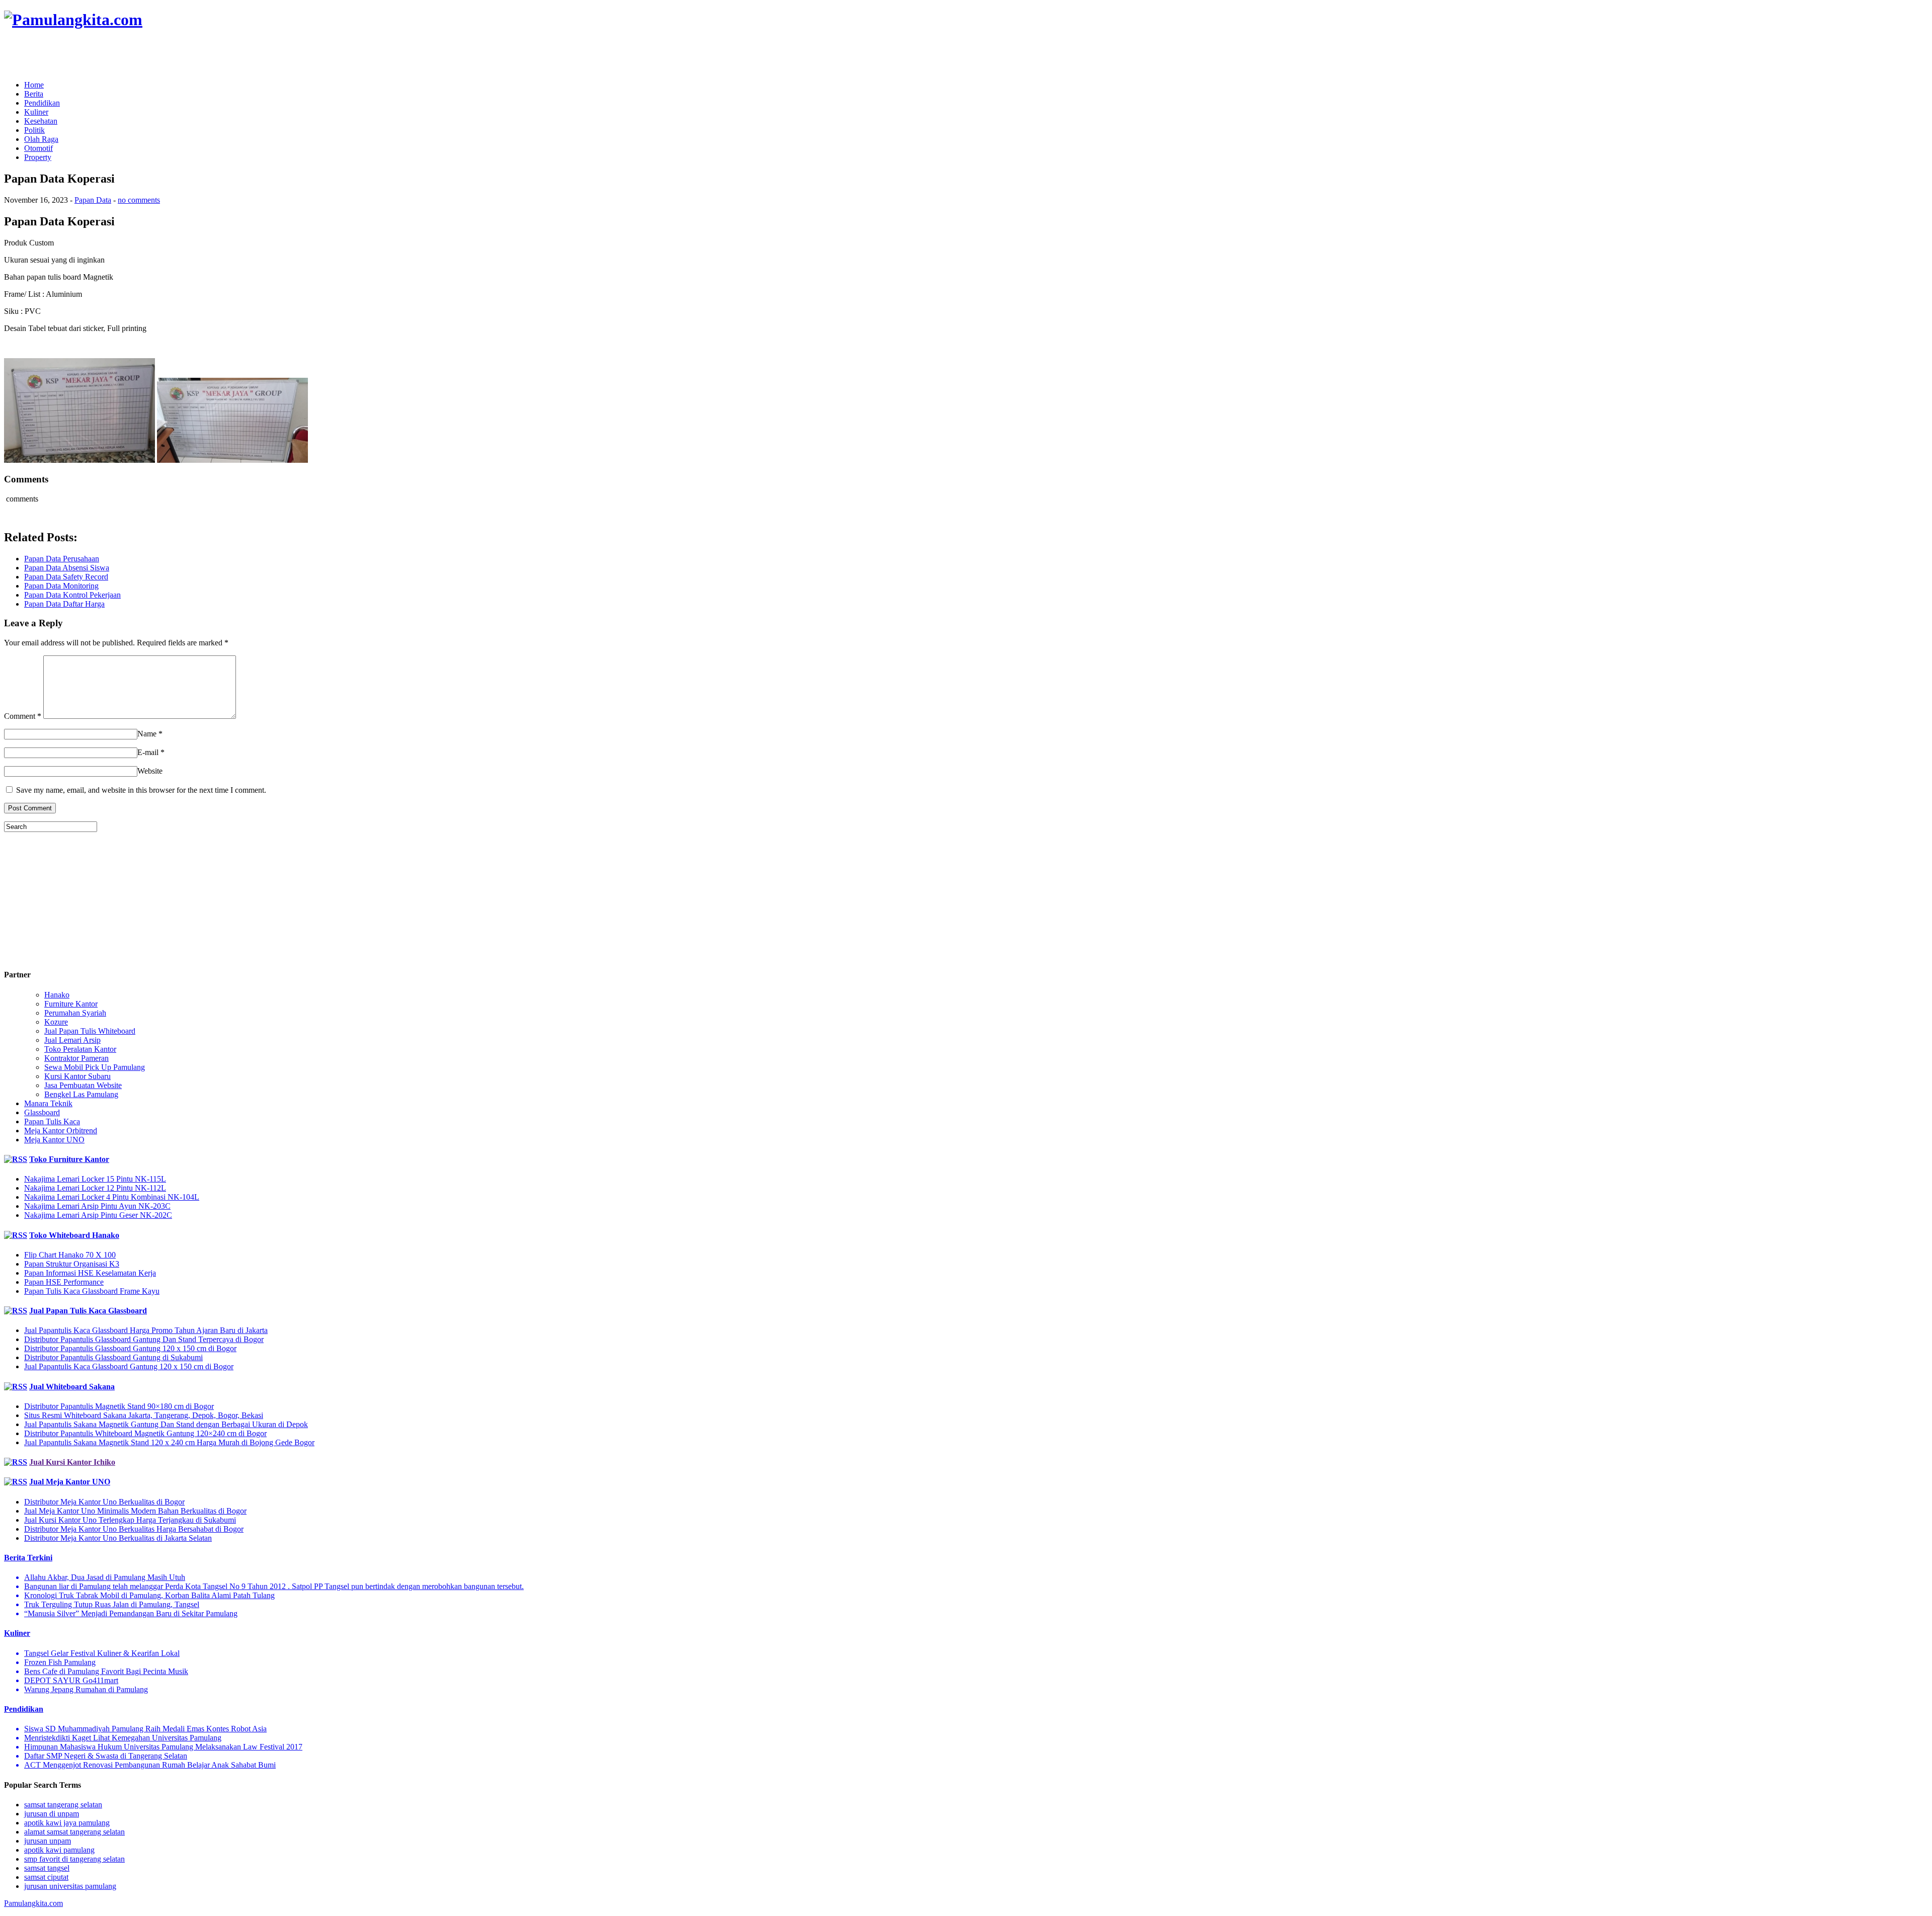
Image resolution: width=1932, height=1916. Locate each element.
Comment (23, 716)
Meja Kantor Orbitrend (61, 1131)
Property (38, 157)
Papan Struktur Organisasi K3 (72, 1264)
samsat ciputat (46, 1877)
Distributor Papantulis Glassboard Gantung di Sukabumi (113, 1357)
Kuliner (36, 112)
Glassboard (42, 1112)
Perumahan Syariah (75, 1013)
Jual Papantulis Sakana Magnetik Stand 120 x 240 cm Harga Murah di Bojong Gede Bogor (169, 1442)
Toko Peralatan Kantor (80, 1049)
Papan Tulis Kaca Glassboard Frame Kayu (92, 1291)
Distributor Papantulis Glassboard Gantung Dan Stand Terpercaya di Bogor (144, 1339)
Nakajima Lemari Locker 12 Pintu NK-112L (95, 1188)
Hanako (57, 995)
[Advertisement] (122, 55)
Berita (34, 94)
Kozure (56, 1022)
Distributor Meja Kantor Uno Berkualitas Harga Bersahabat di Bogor (134, 1529)
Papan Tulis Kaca (52, 1121)
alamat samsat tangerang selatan (74, 1832)
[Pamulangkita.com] (73, 20)
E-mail (148, 752)
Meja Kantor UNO (54, 1140)
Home (34, 85)
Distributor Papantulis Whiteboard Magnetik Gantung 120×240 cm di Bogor (145, 1433)
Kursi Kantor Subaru (77, 1076)
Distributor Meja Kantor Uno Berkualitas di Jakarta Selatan (118, 1538)
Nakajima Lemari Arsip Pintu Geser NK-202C (98, 1215)
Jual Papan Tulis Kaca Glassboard (88, 1311)
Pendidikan (42, 103)
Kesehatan (41, 121)
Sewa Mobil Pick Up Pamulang (95, 1067)
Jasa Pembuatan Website (83, 1085)
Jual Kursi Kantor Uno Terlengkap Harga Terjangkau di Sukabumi (130, 1520)
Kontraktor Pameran (76, 1058)
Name (147, 734)
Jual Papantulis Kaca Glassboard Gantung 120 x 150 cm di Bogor (129, 1366)
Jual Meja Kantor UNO (70, 1482)
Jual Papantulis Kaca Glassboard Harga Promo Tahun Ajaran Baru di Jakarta (146, 1330)
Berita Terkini (28, 1558)
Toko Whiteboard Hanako (74, 1235)
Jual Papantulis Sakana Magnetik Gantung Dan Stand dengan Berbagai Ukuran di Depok (166, 1424)
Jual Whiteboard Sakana (72, 1387)
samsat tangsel (47, 1868)
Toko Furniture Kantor (69, 1159)
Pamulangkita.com (33, 1903)
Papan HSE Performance (64, 1282)
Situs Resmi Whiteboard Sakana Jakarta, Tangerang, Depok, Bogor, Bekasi (144, 1415)
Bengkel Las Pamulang (81, 1094)
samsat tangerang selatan (63, 1805)
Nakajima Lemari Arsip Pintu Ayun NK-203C (97, 1206)
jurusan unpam (48, 1841)
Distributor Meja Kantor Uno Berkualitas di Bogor (104, 1502)
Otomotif (38, 148)
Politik (34, 130)
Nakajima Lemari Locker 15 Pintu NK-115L (95, 1179)
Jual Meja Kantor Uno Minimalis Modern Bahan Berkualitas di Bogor (135, 1511)
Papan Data (93, 200)
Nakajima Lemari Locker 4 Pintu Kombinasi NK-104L (112, 1197)
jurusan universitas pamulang (70, 1886)
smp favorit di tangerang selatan (74, 1859)
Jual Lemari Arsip (72, 1040)
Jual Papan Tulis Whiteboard (90, 1031)
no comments (139, 200)
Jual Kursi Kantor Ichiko (72, 1462)
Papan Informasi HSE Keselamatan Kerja (90, 1273)
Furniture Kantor (71, 1004)
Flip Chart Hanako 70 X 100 (70, 1255)
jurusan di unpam (52, 1814)
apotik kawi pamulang (59, 1850)
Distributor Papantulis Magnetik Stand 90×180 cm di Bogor (119, 1406)
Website (150, 771)
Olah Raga (41, 139)
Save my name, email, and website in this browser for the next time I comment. (141, 790)
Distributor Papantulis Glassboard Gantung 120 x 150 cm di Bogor (130, 1348)
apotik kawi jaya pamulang (67, 1823)
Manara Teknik (48, 1103)
